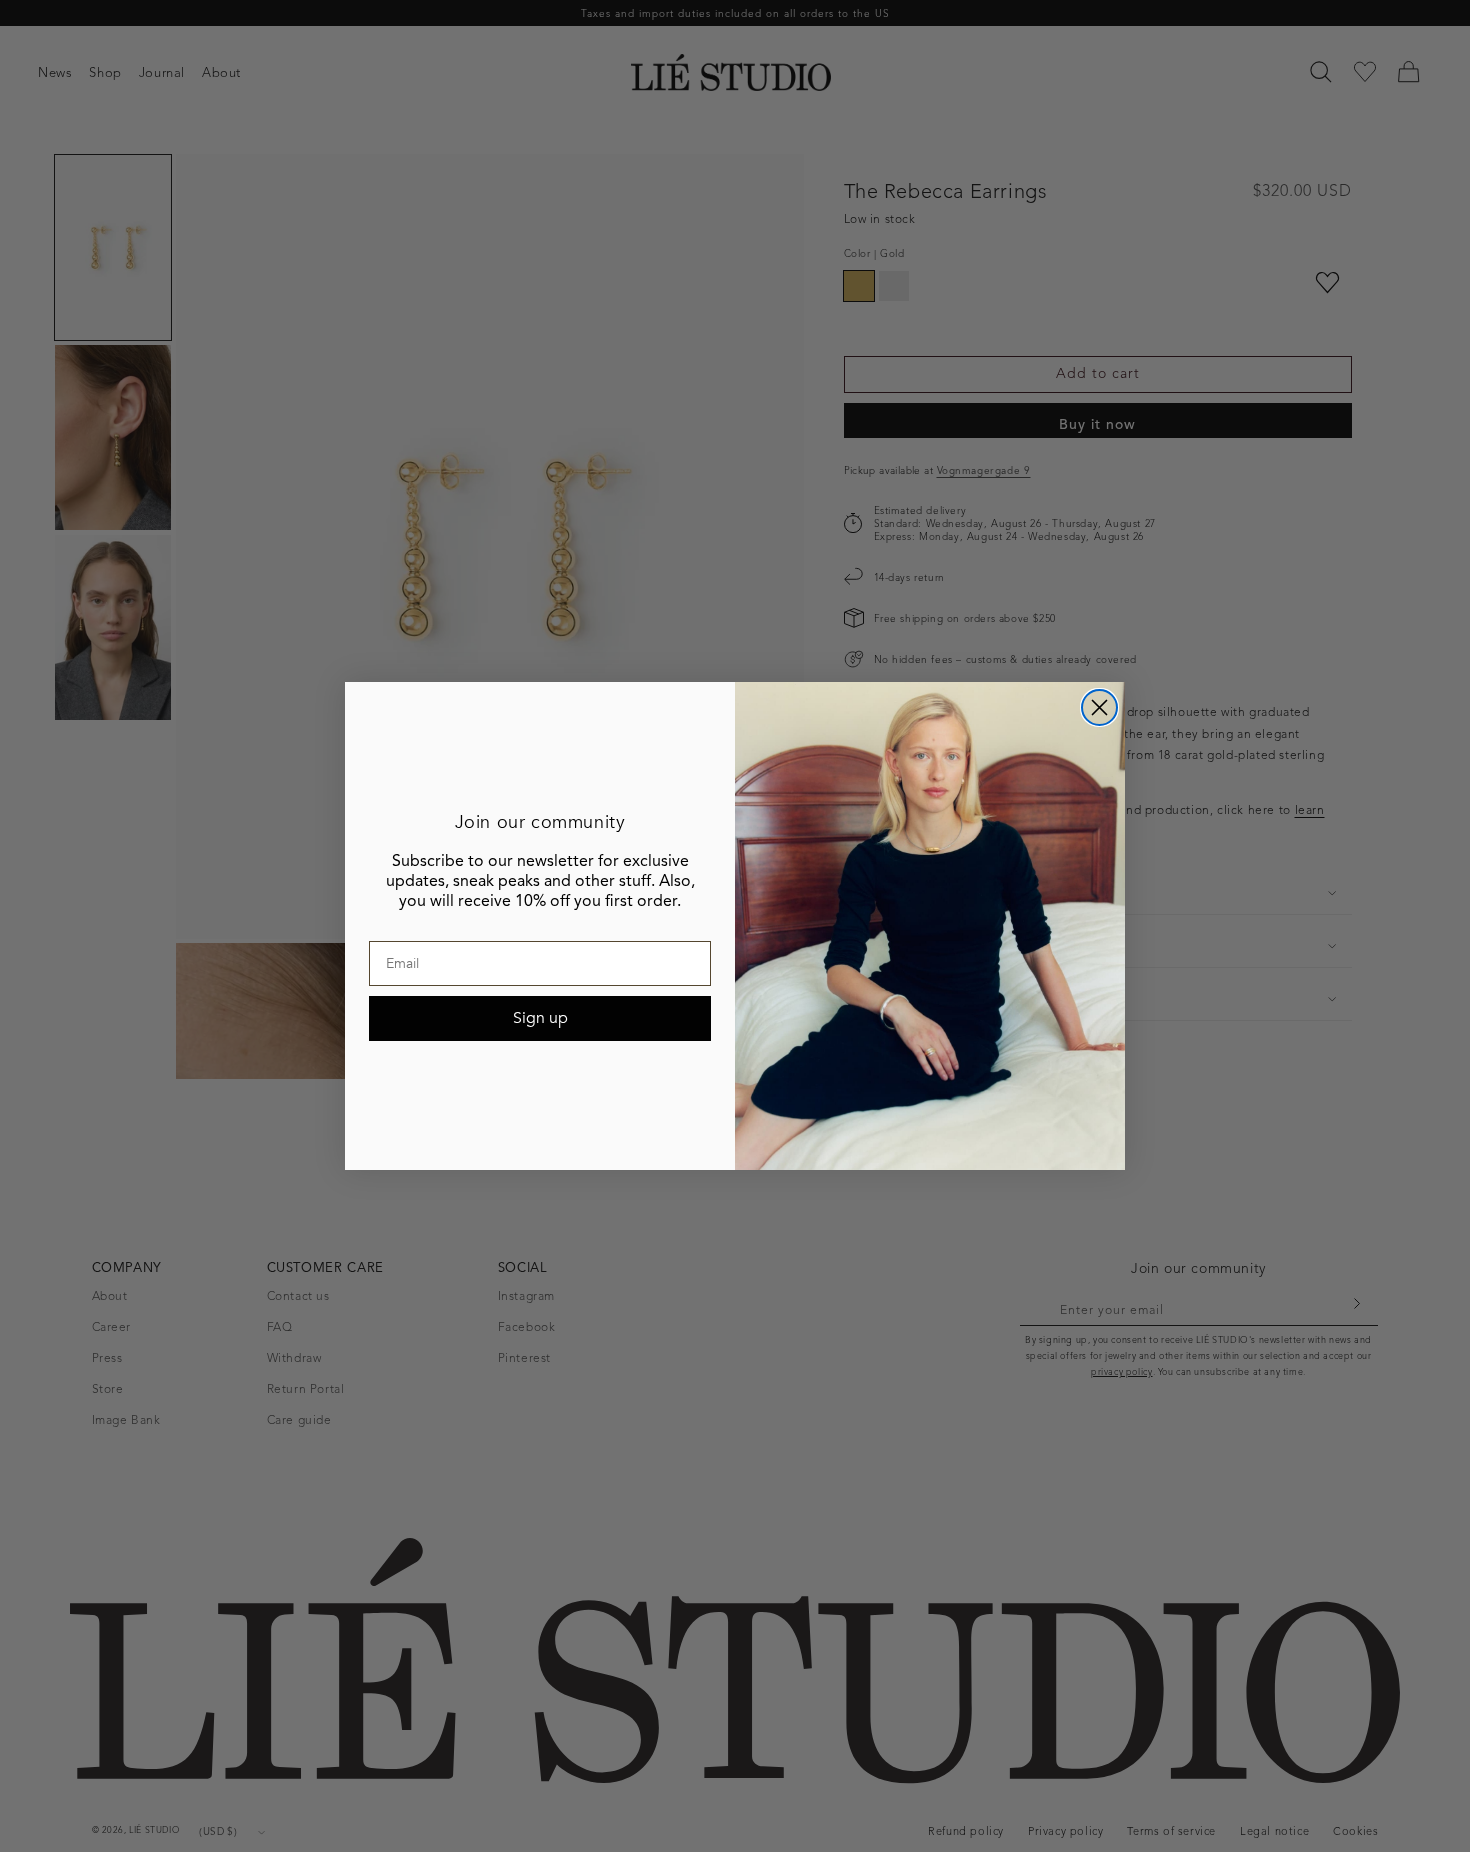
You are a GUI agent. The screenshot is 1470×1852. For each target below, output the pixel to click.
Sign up (540, 1018)
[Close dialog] (1099, 707)
